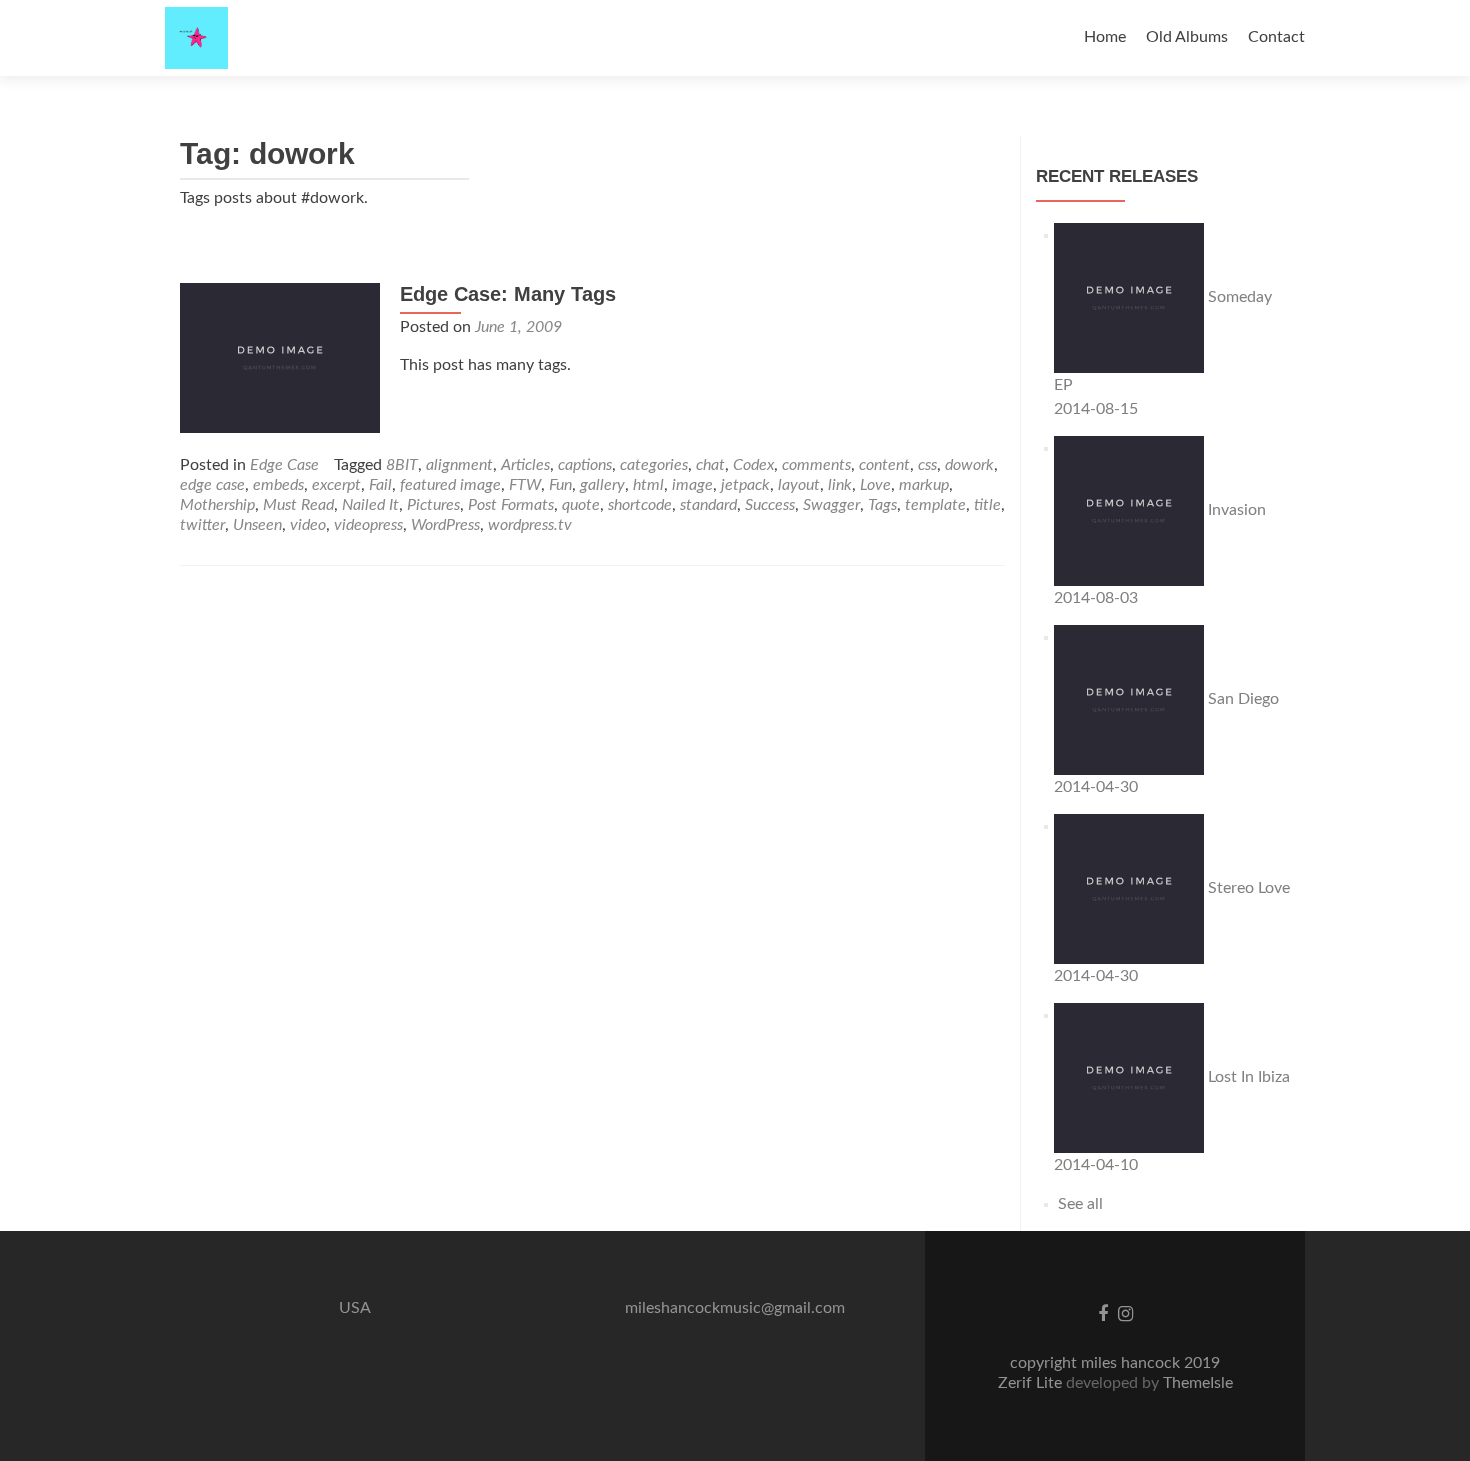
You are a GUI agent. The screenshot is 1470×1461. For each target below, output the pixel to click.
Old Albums (1187, 37)
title (987, 505)
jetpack (745, 485)
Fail (380, 485)
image (692, 485)
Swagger (831, 505)
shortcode (640, 505)
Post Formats (511, 505)
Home (1105, 37)
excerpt (336, 485)
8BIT (402, 465)
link (840, 485)
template (935, 505)
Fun (560, 485)
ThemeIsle (1198, 1383)
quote (581, 505)
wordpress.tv (530, 525)
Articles (525, 465)
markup (924, 485)
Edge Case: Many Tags (508, 294)
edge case (212, 485)
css (927, 465)
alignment (459, 465)
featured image (450, 485)
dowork (969, 465)
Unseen (257, 525)
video (308, 525)
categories (654, 465)
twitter (202, 525)
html (648, 485)
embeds (278, 485)
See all (1078, 1204)
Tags (882, 505)
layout (799, 485)
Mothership (217, 505)
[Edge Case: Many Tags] (280, 357)
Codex (753, 465)
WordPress (445, 525)
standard (708, 505)
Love (875, 485)
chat (710, 465)
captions (585, 465)
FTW (525, 485)
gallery (602, 485)
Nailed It (370, 505)
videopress (368, 525)
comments (816, 465)
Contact (1276, 37)
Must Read (298, 505)
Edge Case (284, 465)
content (884, 465)
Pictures (433, 505)
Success (770, 505)
